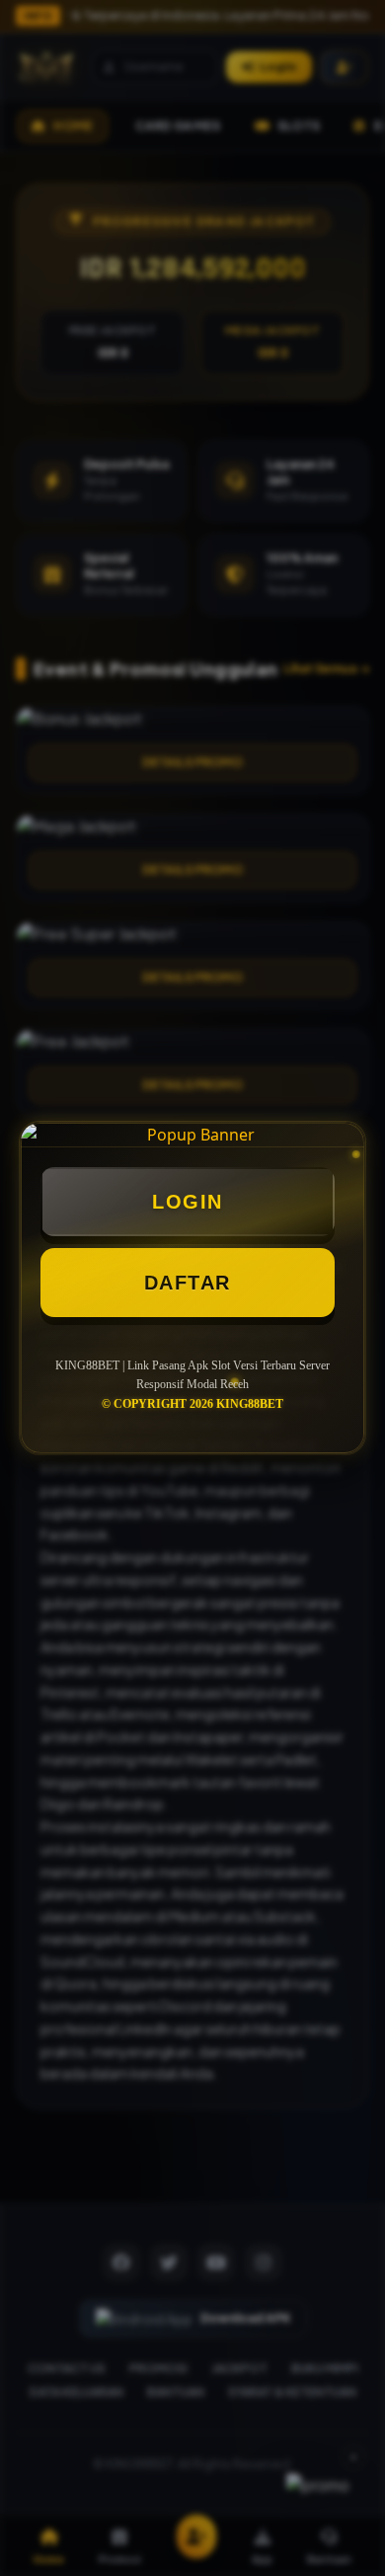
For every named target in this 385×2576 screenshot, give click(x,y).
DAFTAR (188, 1283)
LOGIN (188, 1202)
